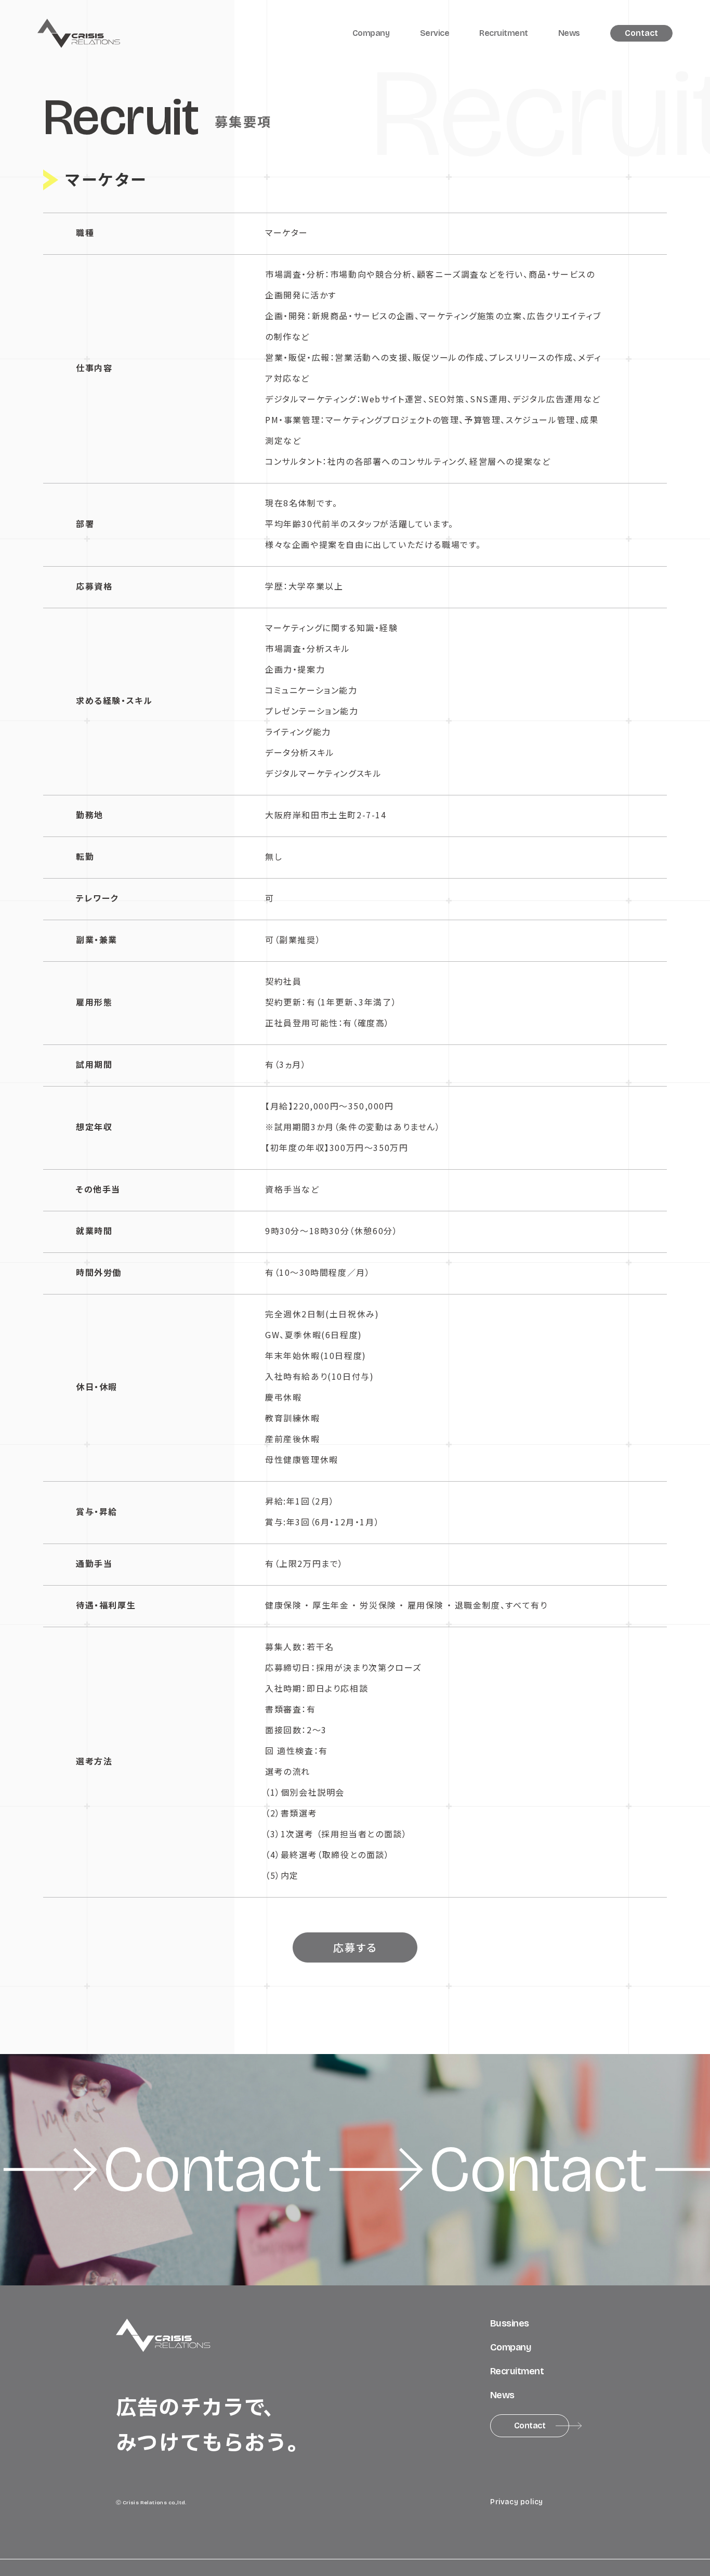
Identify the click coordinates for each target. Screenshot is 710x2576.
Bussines (510, 2323)
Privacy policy (517, 2502)
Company (371, 33)
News (569, 33)
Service (435, 33)
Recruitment (504, 33)
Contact (641, 33)
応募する (355, 1947)
